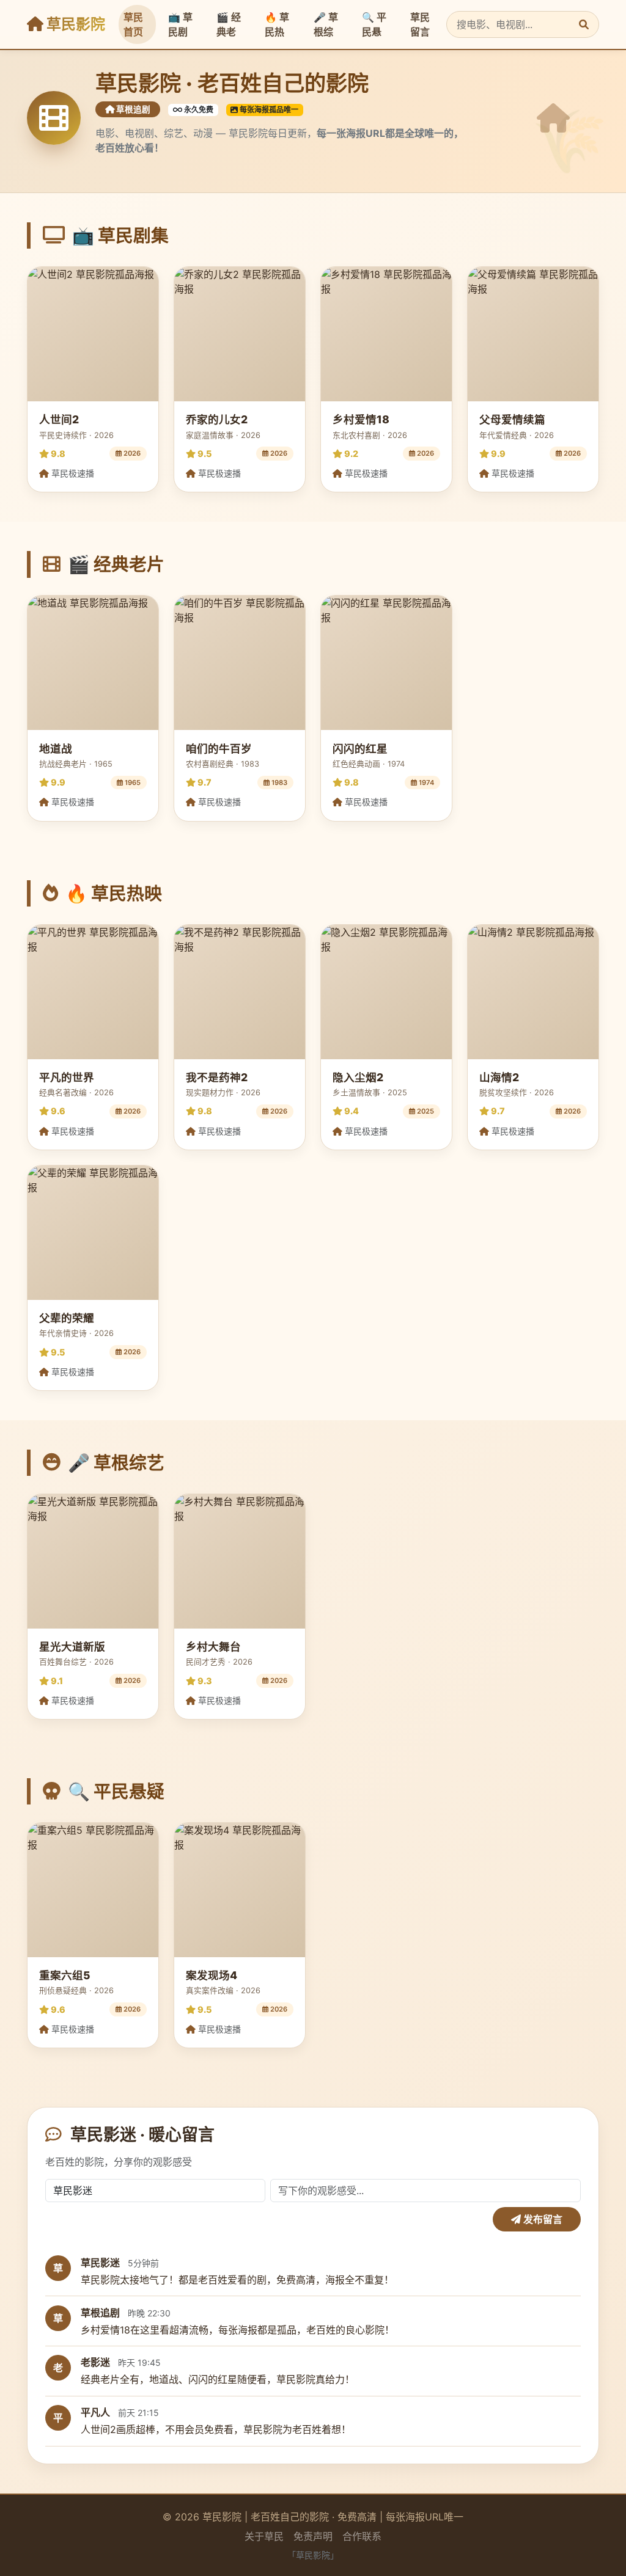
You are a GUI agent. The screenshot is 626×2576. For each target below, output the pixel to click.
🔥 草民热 (277, 24)
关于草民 (264, 2536)
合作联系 (362, 2536)
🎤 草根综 (326, 24)
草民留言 (420, 24)
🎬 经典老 (229, 24)
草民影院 (74, 24)
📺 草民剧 (180, 24)
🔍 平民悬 (374, 24)
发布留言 (542, 2219)
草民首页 (133, 24)
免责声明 (313, 2536)
